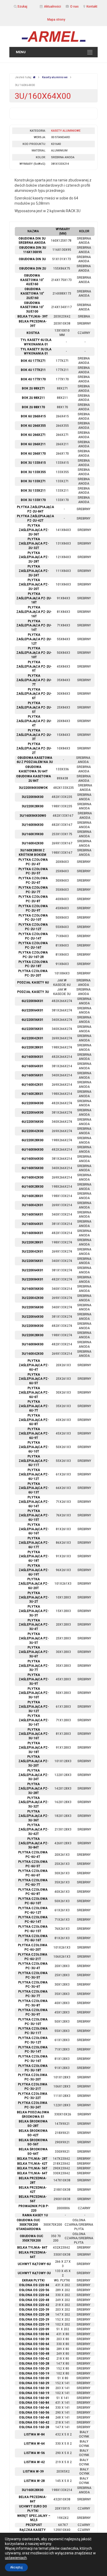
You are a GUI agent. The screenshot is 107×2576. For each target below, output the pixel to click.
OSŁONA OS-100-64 (34, 2344)
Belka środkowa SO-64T (33, 2151)
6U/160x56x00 (32, 1168)
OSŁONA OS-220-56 (34, 2290)
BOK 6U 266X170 (33, 454)
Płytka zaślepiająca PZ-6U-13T (34, 1488)
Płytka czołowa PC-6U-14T (33, 1919)
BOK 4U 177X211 (33, 370)
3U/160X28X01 (32, 1196)
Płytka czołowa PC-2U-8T (33, 899)
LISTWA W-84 (34, 2434)
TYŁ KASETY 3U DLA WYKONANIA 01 (36, 352)
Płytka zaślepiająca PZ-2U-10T (34, 653)
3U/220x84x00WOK (33, 788)
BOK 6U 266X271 (33, 435)
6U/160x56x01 (32, 1075)
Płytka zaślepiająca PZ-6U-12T (34, 1474)
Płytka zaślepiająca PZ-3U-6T (34, 1652)
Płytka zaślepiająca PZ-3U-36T (34, 1816)
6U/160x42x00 (32, 1177)
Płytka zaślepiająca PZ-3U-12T (34, 1707)
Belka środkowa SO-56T (33, 2142)
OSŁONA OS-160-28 (34, 2427)
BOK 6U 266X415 (33, 416)
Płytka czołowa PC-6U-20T (33, 1947)
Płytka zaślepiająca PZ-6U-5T (34, 1379)
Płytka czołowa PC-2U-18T (33, 964)
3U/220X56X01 (32, 1261)
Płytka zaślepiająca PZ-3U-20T (34, 1761)
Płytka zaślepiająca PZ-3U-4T (34, 1625)
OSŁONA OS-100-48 (34, 2354)
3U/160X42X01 (32, 1205)
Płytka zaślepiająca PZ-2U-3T (34, 735)
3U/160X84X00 (32, 825)
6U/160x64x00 (32, 1159)
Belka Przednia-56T (33, 2199)
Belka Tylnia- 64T (32, 2173)
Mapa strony (56, 20)
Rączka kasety (33, 2530)
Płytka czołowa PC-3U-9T (33, 2012)
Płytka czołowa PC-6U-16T (33, 1938)
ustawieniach (16, 2558)
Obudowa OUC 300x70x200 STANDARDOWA (28, 2225)
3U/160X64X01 (32, 1224)
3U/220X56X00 (32, 1307)
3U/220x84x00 (32, 797)
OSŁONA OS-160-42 (34, 2422)
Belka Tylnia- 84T (32, 2248)
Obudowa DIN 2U (32, 268)
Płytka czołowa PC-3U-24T (33, 2105)
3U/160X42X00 (32, 1354)
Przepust (34, 2525)
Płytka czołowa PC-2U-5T (33, 871)
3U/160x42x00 (32, 843)
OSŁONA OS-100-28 (34, 2364)
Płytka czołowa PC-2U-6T (33, 880)
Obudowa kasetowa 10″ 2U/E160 (32, 294)
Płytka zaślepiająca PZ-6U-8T (34, 1420)
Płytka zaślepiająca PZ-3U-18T (34, 1748)
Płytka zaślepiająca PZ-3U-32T (34, 1802)
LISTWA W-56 (34, 2453)
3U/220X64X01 (32, 1270)
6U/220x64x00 (32, 1113)
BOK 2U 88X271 (33, 388)
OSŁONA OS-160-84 (34, 2403)
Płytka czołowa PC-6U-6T (33, 1873)
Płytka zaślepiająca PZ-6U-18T (34, 1556)
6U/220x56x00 (32, 1122)
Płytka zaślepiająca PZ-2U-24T (34, 571)
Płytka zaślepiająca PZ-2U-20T (34, 584)
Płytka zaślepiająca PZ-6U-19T (34, 1570)
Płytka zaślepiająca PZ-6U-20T (34, 1584)
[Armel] (53, 36)
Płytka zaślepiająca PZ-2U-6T (34, 694)
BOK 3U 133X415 (33, 463)
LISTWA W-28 (34, 2481)
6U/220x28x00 (32, 1140)
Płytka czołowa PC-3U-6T (33, 1985)
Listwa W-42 (34, 2462)
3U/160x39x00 (32, 834)
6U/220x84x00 (32, 1103)
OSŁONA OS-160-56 (34, 2413)
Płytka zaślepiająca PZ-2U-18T (34, 598)
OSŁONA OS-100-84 (34, 2334)
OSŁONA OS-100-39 (34, 2339)
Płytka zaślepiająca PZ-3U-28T (34, 1788)
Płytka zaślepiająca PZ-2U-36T (34, 530)
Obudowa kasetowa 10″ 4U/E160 (32, 280)
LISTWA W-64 (34, 2444)
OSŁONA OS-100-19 (34, 2373)
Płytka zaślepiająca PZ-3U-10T (34, 1693)
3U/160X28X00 (32, 2490)
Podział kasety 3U (33, 992)
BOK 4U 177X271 (33, 361)
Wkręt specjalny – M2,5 (34, 2518)
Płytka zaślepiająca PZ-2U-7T (34, 680)
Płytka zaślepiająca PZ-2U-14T (34, 626)
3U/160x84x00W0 (33, 816)
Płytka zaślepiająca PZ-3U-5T (34, 1638)
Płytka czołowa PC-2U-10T (33, 918)
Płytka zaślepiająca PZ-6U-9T (34, 1433)
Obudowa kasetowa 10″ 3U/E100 (32, 307)
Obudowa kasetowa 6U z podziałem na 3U (35, 760)
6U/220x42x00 (32, 1131)
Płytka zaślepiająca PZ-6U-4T (34, 1365)
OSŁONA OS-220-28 (34, 2315)
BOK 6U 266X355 (33, 426)
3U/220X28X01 (32, 1242)
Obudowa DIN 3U (32, 259)
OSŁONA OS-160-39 (34, 2388)
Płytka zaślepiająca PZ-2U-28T (34, 557)
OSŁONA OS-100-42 (34, 2359)
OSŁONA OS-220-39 (34, 2310)
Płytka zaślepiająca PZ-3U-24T (34, 1775)
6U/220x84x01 (32, 1001)
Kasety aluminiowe (55, 77)
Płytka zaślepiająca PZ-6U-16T (34, 1529)
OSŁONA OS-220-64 (34, 2295)
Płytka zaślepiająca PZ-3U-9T (34, 1679)
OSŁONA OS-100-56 (34, 2349)
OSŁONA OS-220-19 (34, 2324)
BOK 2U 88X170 (33, 407)
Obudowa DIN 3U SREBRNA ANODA (32, 241)
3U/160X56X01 (32, 1214)
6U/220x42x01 (32, 1038)
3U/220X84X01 (32, 1279)
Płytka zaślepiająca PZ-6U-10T (34, 1447)
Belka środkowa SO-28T (33, 2124)
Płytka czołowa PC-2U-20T (33, 973)
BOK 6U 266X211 (33, 444)
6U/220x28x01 (32, 1047)
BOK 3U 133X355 (33, 472)
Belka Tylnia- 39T (33, 316)
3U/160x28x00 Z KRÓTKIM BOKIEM (32, 853)
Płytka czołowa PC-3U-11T (33, 2031)
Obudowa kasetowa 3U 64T (33, 769)
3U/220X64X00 (32, 1317)
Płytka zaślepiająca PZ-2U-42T (35, 518)
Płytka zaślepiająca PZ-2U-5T (34, 707)
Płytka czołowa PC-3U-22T (33, 2096)
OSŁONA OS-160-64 (34, 2408)
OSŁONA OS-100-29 (34, 2369)
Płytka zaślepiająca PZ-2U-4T (34, 721)
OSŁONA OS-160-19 (34, 2393)
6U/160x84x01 (32, 1057)
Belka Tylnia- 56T (32, 2168)
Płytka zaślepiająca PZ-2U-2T (34, 748)
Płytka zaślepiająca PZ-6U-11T (34, 1461)
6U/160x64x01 (32, 1066)
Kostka (33, 333)
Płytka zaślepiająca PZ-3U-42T (34, 1829)
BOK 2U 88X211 (33, 398)
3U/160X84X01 (32, 1233)
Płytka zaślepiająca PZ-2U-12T (34, 639)
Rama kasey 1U (35, 2215)
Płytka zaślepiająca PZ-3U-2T (34, 1597)
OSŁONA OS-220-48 (34, 2300)
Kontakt (92, 7)
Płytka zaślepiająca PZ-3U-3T (34, 1611)
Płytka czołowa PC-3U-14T (33, 2050)
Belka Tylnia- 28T (32, 2159)
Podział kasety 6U (33, 982)
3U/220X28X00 (32, 1335)
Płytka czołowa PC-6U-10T (33, 1901)
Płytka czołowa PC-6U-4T (33, 1855)
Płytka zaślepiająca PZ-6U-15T (34, 1515)
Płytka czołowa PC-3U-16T (33, 2059)
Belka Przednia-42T (33, 2190)
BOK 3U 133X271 (33, 481)
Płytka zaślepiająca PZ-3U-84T (34, 1843)
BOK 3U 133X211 (33, 491)
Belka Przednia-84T (33, 2499)
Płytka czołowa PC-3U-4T (33, 1966)
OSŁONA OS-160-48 (34, 2418)
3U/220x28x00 (32, 806)
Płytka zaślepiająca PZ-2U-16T (34, 612)
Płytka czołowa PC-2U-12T (33, 927)
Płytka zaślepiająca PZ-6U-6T (34, 1393)
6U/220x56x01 (32, 1020)
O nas (74, 7)
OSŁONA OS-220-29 (34, 2319)
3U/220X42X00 (32, 1298)
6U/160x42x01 (32, 1085)
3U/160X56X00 (32, 1289)
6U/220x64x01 (32, 1010)
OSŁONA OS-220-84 (34, 2285)
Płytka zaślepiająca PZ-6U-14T (34, 1502)
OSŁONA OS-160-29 (34, 2383)
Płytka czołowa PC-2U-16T (33, 945)
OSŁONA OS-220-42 (34, 2305)
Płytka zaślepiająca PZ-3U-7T (34, 1666)
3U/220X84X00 (32, 1326)
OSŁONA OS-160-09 (34, 2398)
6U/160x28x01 (32, 1094)
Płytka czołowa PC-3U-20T (33, 2077)
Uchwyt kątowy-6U (34, 2264)
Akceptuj (16, 2567)
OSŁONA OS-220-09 (34, 2329)
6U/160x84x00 (32, 1150)
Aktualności (52, 7)
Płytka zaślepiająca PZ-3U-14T (34, 1720)
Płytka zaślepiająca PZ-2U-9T (34, 667)
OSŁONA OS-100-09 (34, 2378)
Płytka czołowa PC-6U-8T (33, 1892)
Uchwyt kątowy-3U (34, 2273)
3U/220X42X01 (32, 1252)
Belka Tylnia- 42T (32, 2164)
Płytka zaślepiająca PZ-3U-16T (34, 1734)
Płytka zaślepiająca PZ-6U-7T (34, 1406)
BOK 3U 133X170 (33, 500)
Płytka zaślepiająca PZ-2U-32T (34, 544)
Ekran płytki (33, 2280)
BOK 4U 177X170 (33, 379)
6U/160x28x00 (32, 1187)
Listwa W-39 (33, 2471)
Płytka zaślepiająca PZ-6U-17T (34, 1543)
